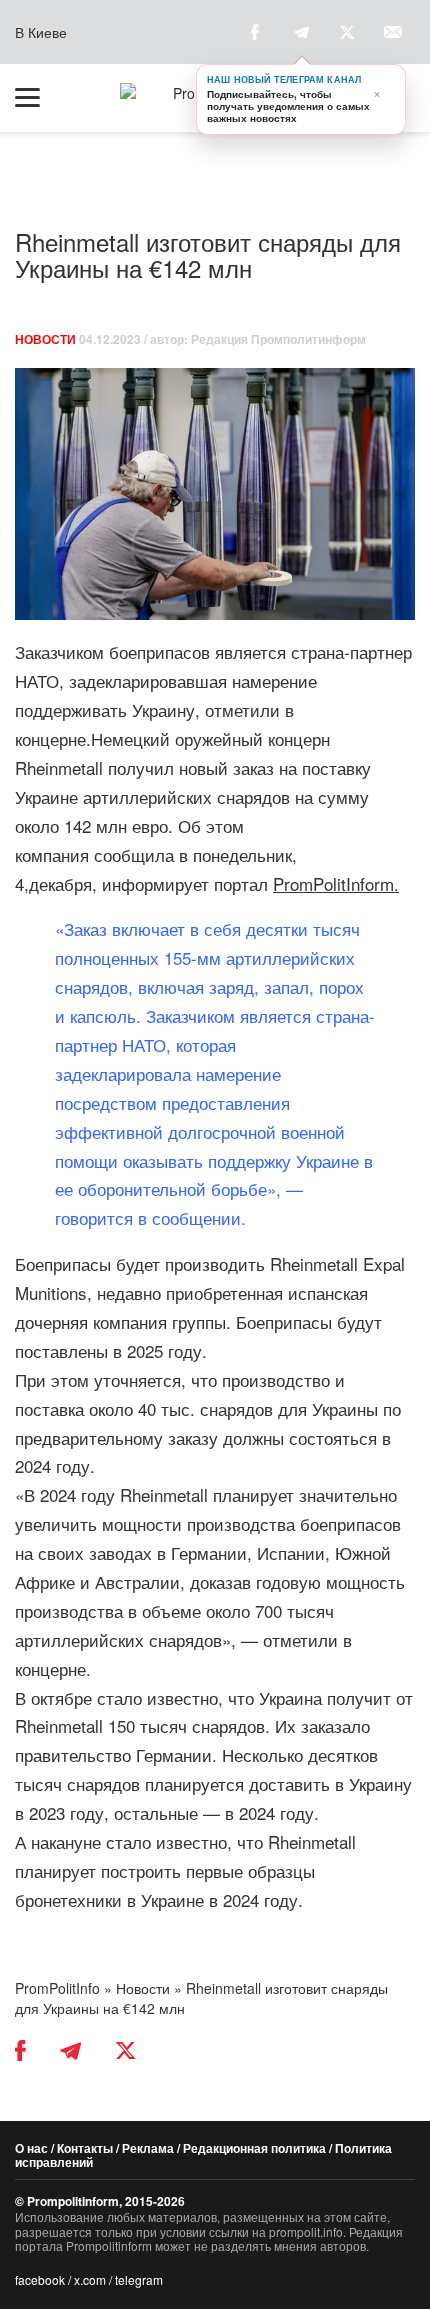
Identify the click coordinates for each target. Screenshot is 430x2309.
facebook (40, 2279)
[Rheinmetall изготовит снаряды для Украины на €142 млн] (215, 494)
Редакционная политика (254, 2148)
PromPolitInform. (336, 883)
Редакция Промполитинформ (278, 339)
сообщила (134, 854)
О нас (31, 2148)
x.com (90, 2279)
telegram (139, 2279)
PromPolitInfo (57, 1988)
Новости (45, 339)
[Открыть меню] (37, 98)
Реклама (148, 2148)
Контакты (85, 2148)
